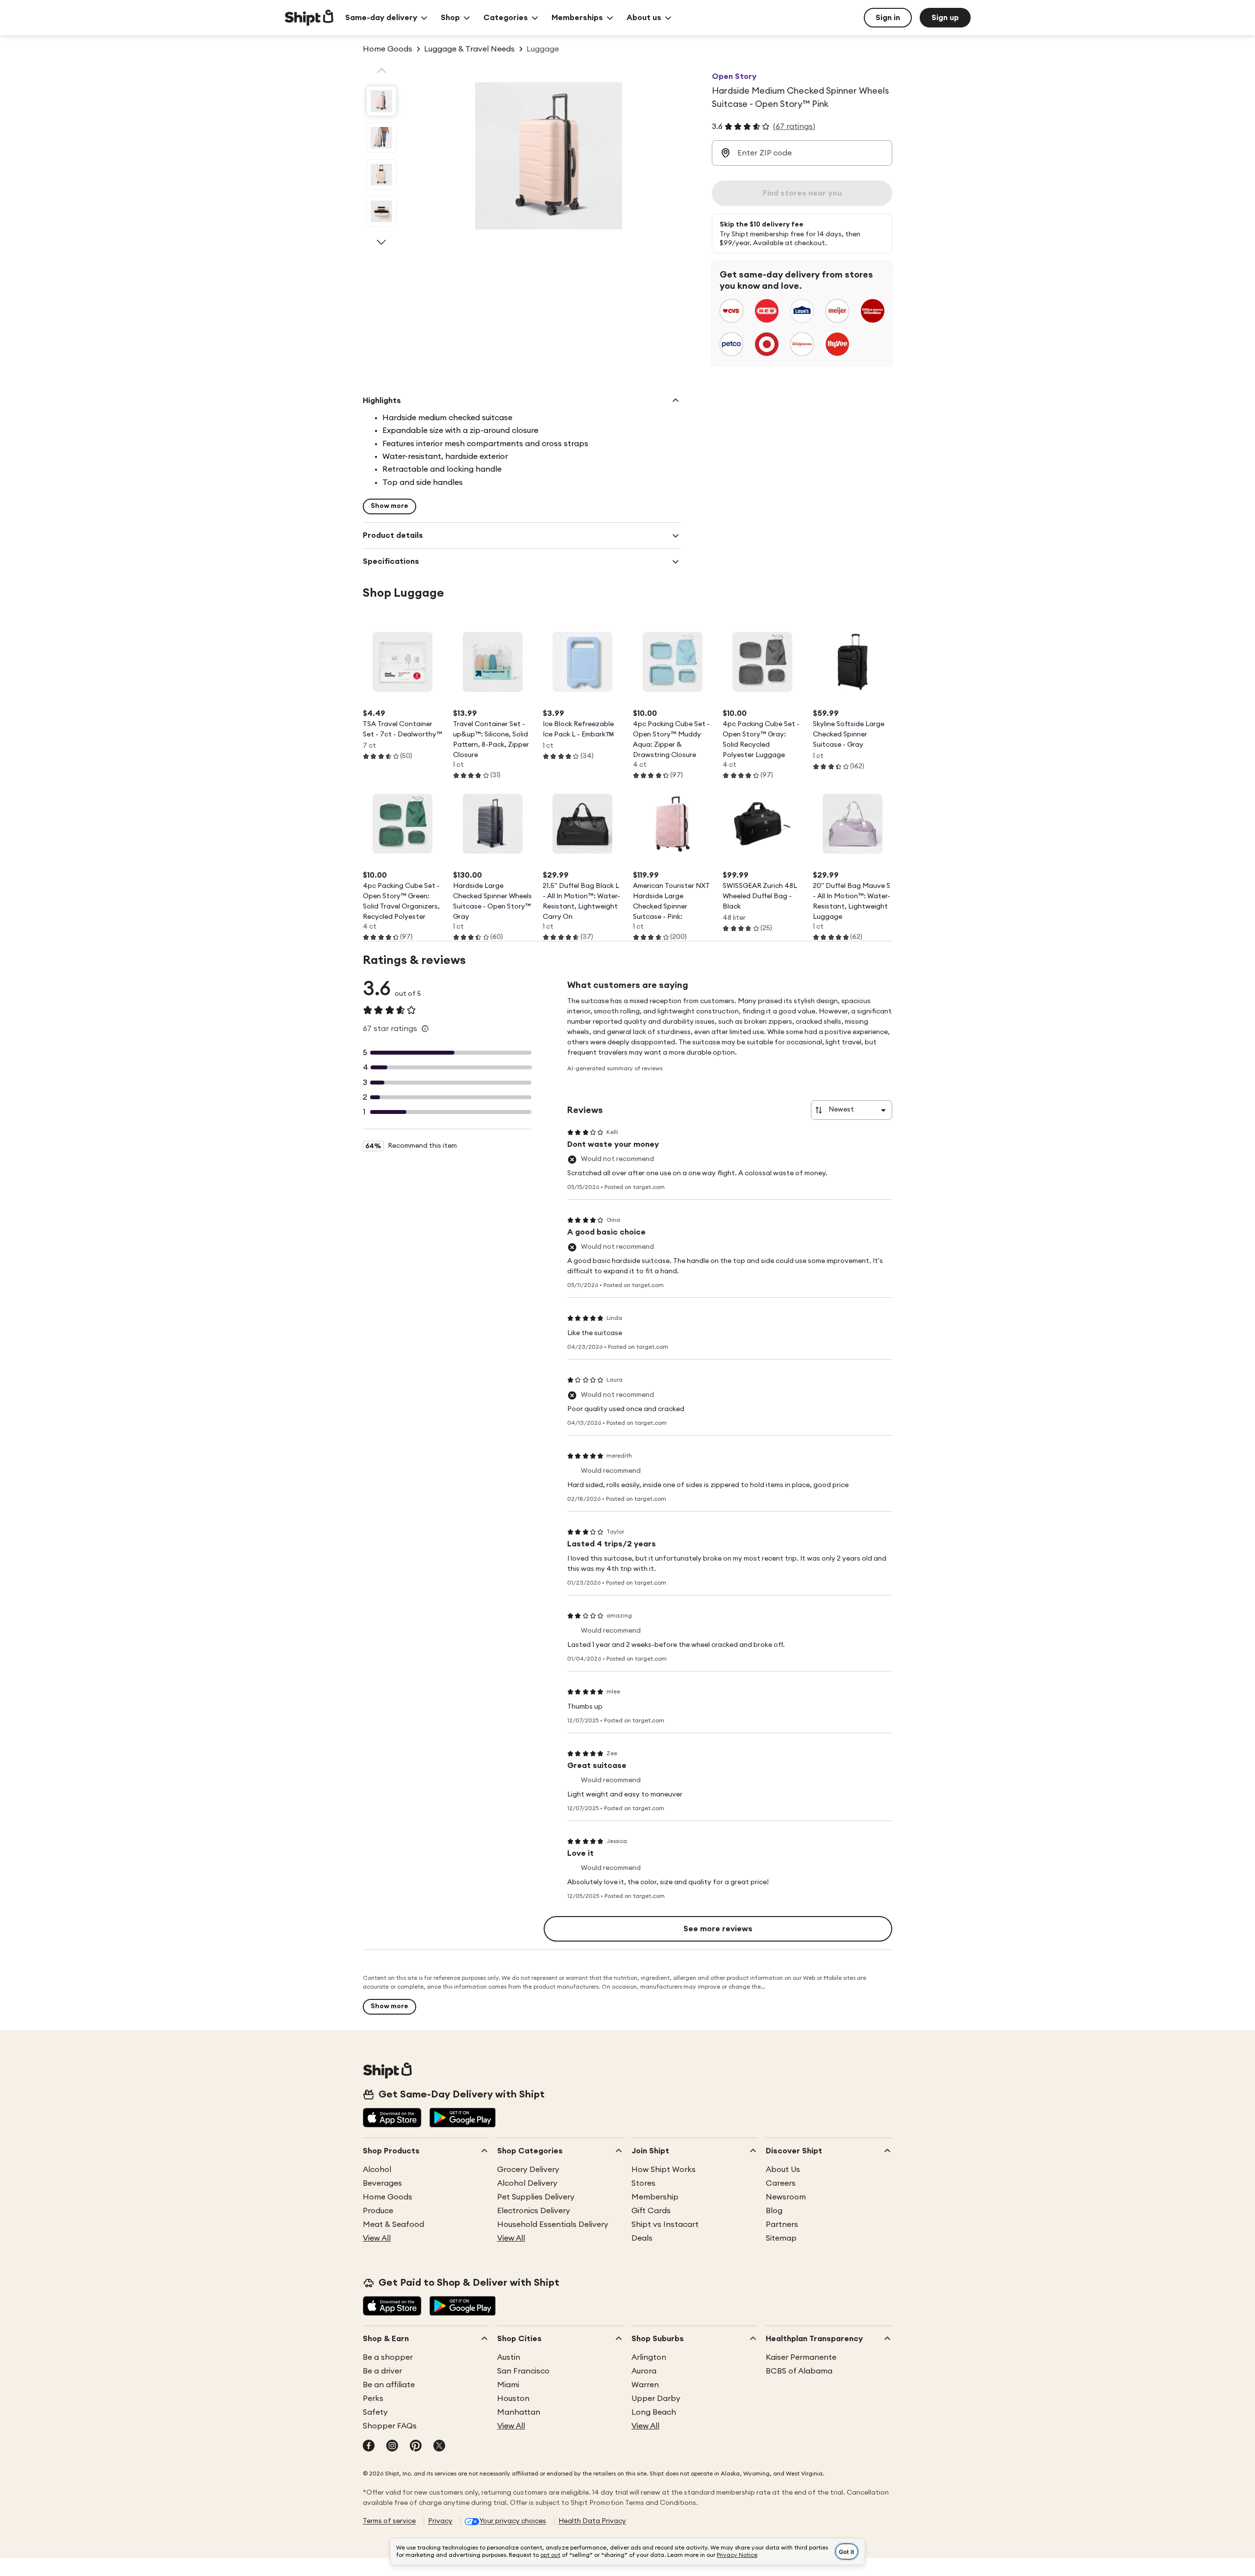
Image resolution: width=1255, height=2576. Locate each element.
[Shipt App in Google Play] (463, 2119)
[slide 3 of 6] (381, 175)
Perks (373, 2399)
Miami (508, 2385)
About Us (783, 2170)
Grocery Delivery (528, 2170)
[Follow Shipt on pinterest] (416, 2447)
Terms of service (389, 2521)
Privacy (440, 2521)
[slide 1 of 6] (381, 101)
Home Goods (388, 2197)
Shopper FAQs (390, 2426)
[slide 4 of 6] (381, 211)
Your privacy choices (513, 2521)
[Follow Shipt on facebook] (369, 2447)
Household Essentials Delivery (553, 2224)
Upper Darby (656, 2399)
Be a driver (382, 2371)
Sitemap (781, 2238)
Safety (375, 2412)
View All (377, 2238)
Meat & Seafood (393, 2224)
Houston (513, 2399)
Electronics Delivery (534, 2211)
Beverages (382, 2183)
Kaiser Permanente (801, 2357)
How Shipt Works (664, 2170)
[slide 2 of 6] (381, 138)
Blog (774, 2211)
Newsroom (786, 2197)
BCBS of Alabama (799, 2371)
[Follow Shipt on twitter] (439, 2447)
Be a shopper (388, 2357)
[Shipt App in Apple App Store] (392, 2119)
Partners (782, 2224)
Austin (509, 2357)
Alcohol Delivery (527, 2183)
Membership (655, 2197)
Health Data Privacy (592, 2521)
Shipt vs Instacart (665, 2224)
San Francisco (523, 2371)
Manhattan (519, 2412)
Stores (643, 2183)
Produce (378, 2211)
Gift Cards (651, 2211)
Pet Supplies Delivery (536, 2197)
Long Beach (654, 2412)
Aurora (644, 2371)
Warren (645, 2385)
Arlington (649, 2357)
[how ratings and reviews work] (425, 1029)
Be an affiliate (389, 2385)
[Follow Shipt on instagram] (392, 2447)
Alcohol (377, 2170)
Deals (642, 2238)
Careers (781, 2183)
